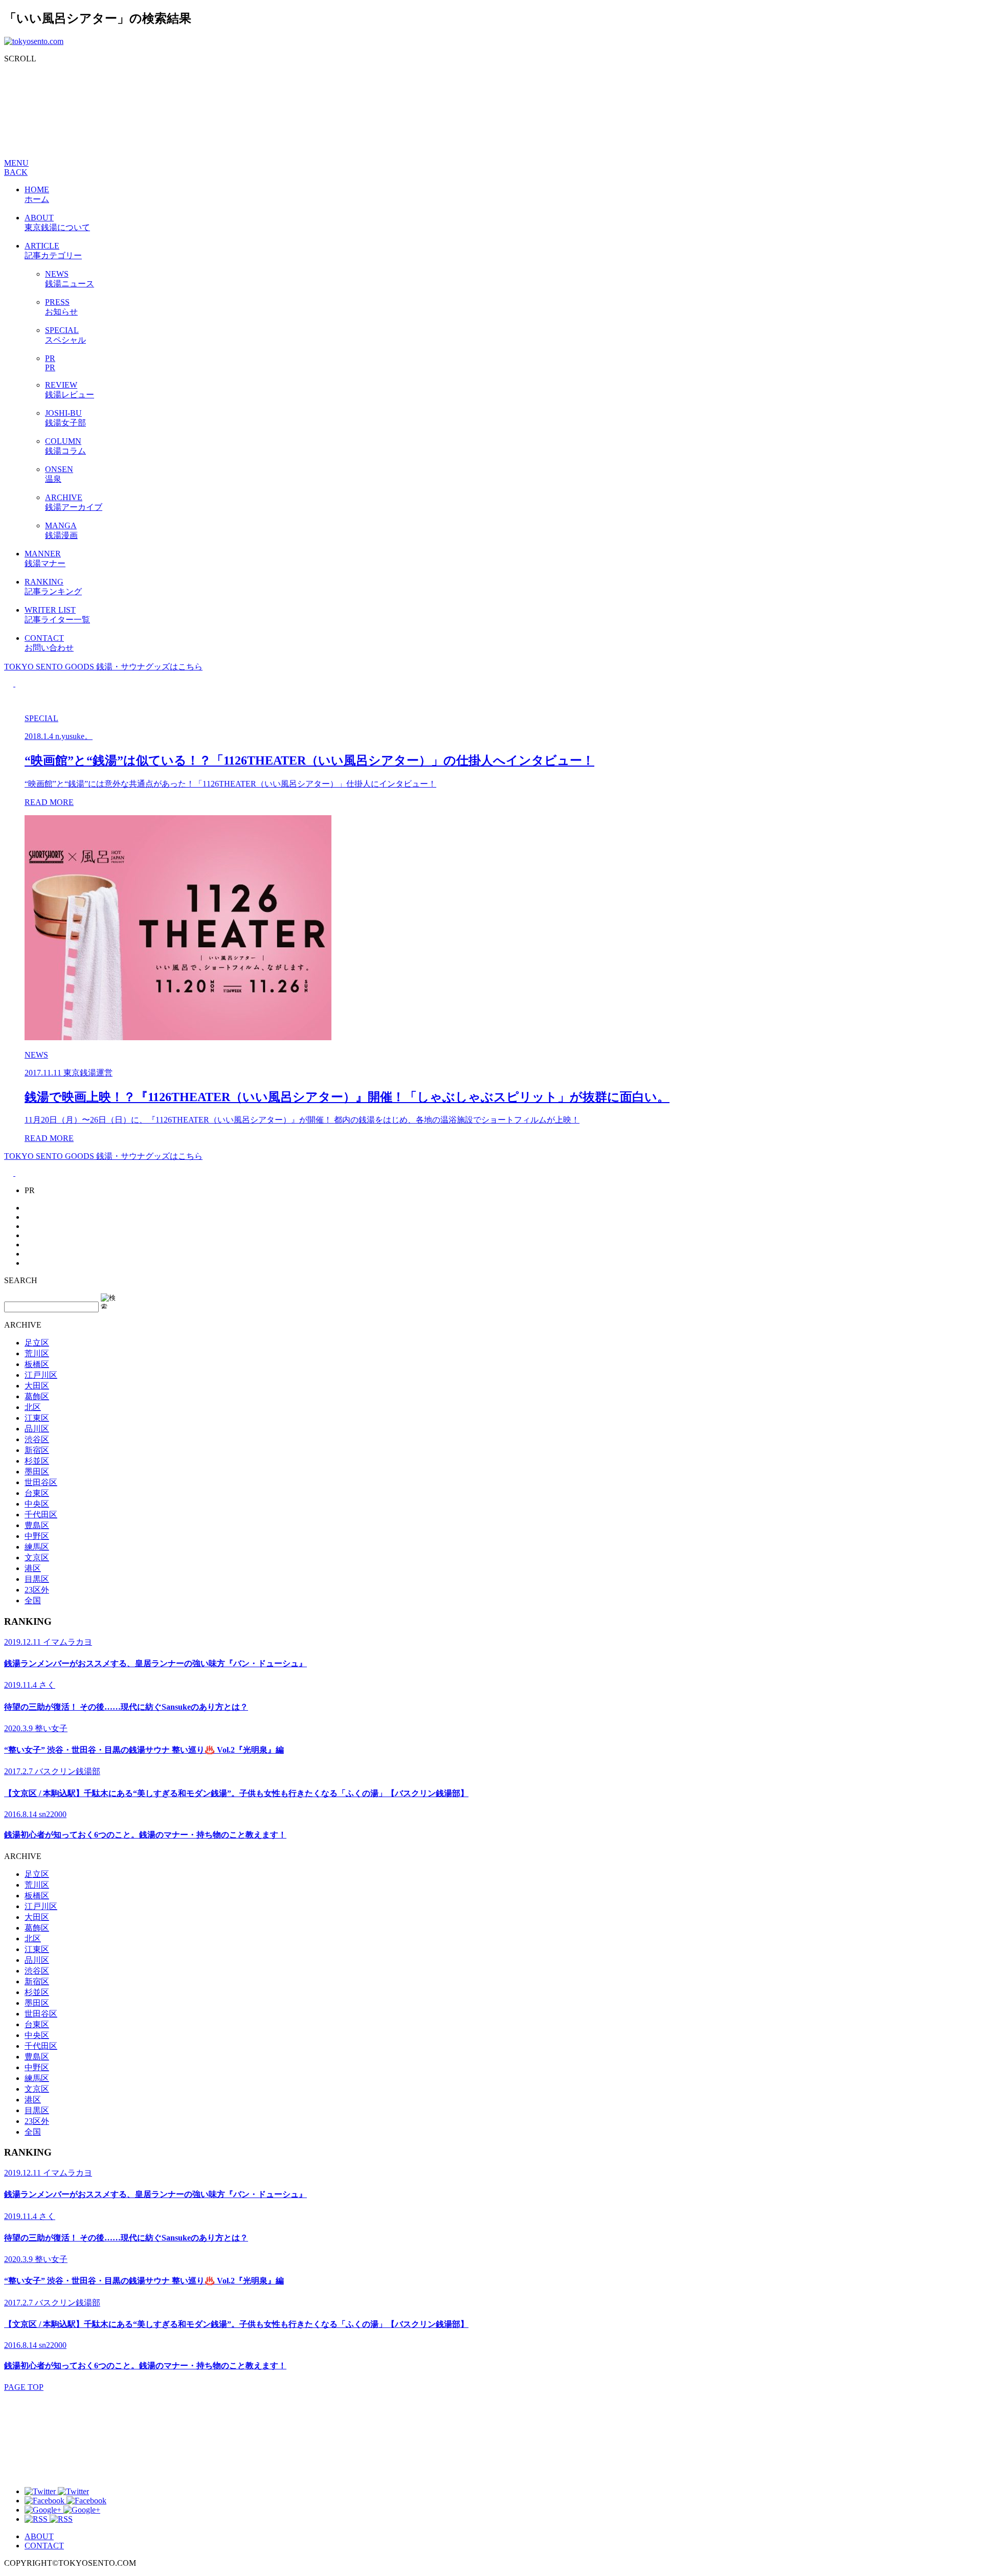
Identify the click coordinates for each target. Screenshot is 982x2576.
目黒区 (37, 1579)
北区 (33, 1407)
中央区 (37, 1504)
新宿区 (37, 1450)
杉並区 (37, 1461)
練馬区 (37, 1547)
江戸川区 (41, 1375)
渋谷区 (37, 1439)
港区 (33, 1568)
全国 (33, 1600)
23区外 (37, 1590)
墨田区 (37, 1472)
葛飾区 (37, 1396)
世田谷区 (41, 1482)
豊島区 (37, 1525)
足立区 (37, 1343)
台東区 (37, 1493)
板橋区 (37, 1364)
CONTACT (44, 2546)
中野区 (37, 1536)
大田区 (37, 1386)
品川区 (37, 1429)
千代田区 (41, 1515)
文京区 (37, 1558)
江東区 (37, 1418)
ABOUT (39, 2536)
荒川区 (37, 1353)
